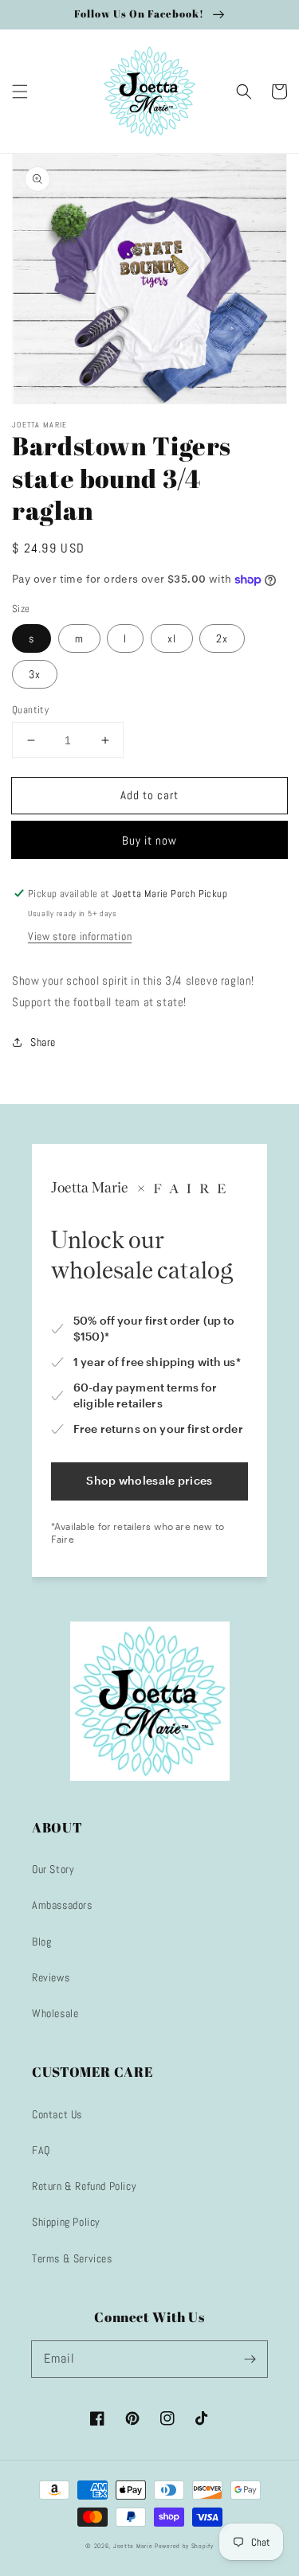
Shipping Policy (66, 2222)
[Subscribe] (250, 2359)
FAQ (41, 2150)
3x (35, 674)
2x (222, 638)
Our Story (53, 1869)
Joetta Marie (133, 2546)
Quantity (30, 710)
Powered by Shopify (184, 2546)
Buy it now (149, 840)
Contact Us (57, 2114)
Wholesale (55, 2013)
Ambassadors (62, 1905)
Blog (41, 1942)
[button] (20, 92)
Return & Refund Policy (84, 2186)
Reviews (51, 1977)
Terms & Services (72, 2258)
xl (172, 638)
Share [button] (43, 1042)
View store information (80, 936)
